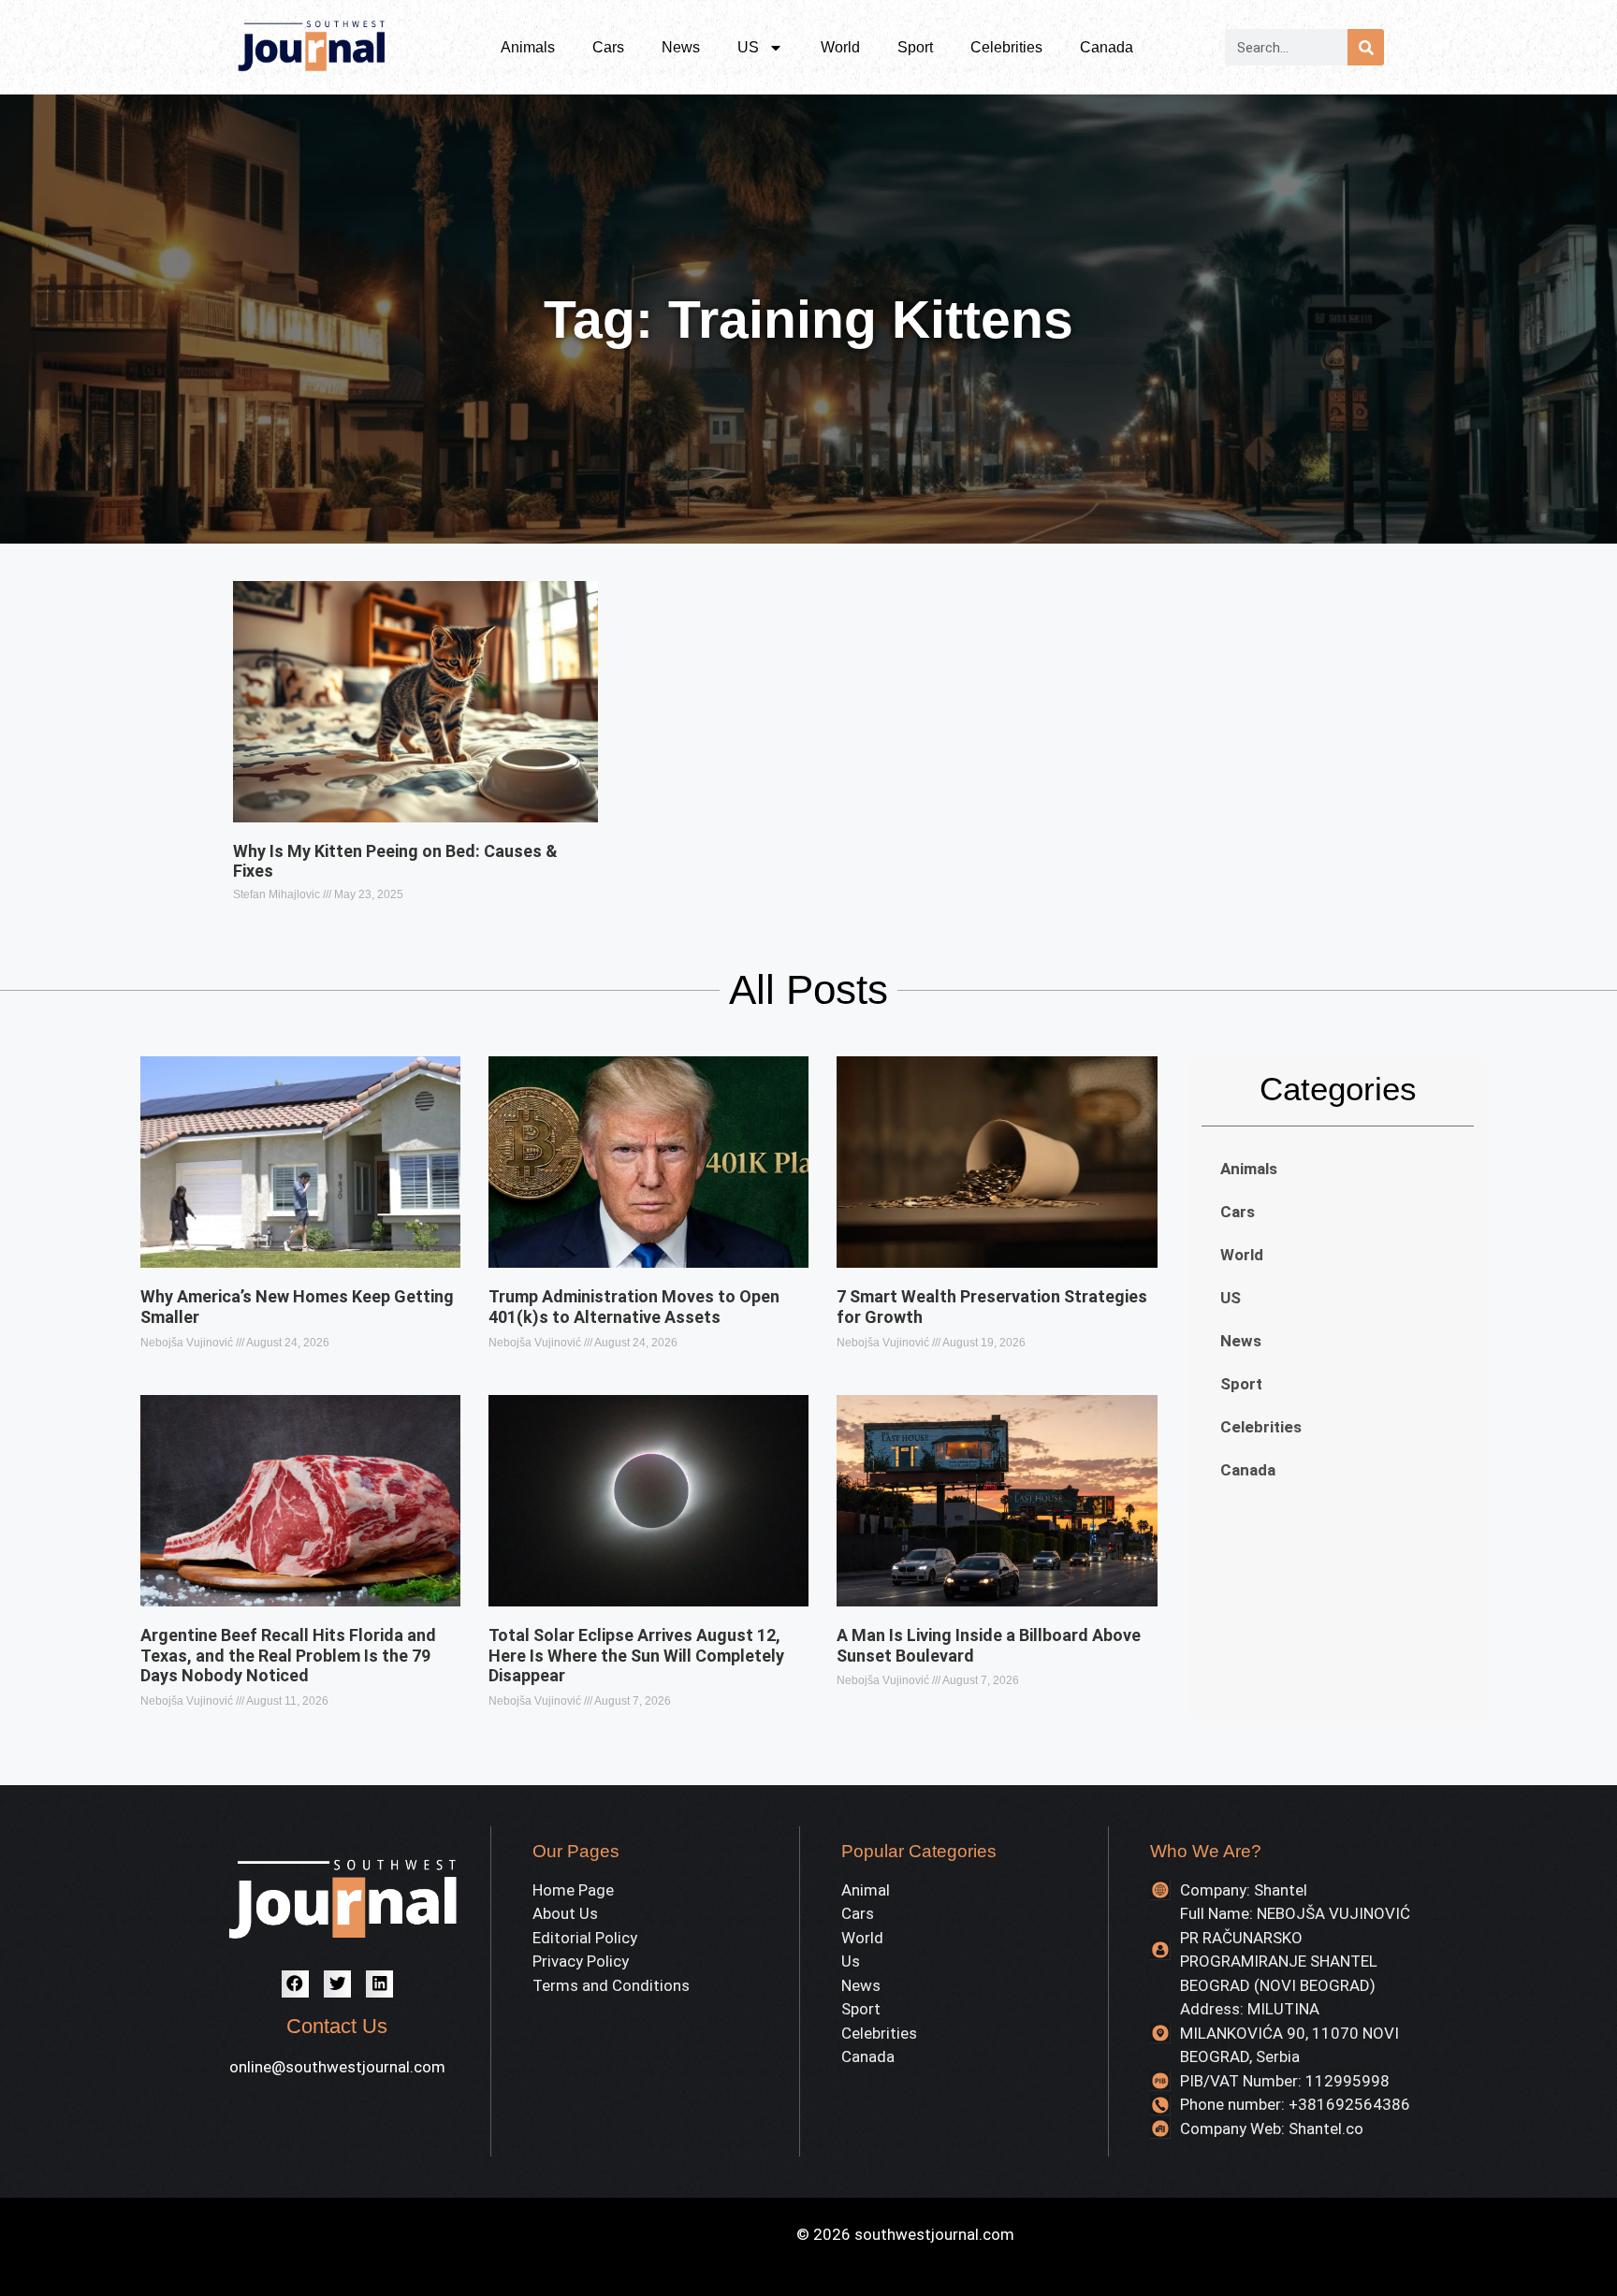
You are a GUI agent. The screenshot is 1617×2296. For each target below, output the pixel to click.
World (840, 47)
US (748, 47)
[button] (295, 1984)
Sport (915, 47)
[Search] (1366, 47)
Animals (528, 47)
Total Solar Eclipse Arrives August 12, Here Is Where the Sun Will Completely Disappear (636, 1655)
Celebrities (1006, 47)
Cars (608, 47)
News (681, 47)
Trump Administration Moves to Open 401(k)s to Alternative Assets (634, 1307)
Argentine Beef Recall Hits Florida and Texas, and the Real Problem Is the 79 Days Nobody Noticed (288, 1655)
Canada (1107, 47)
